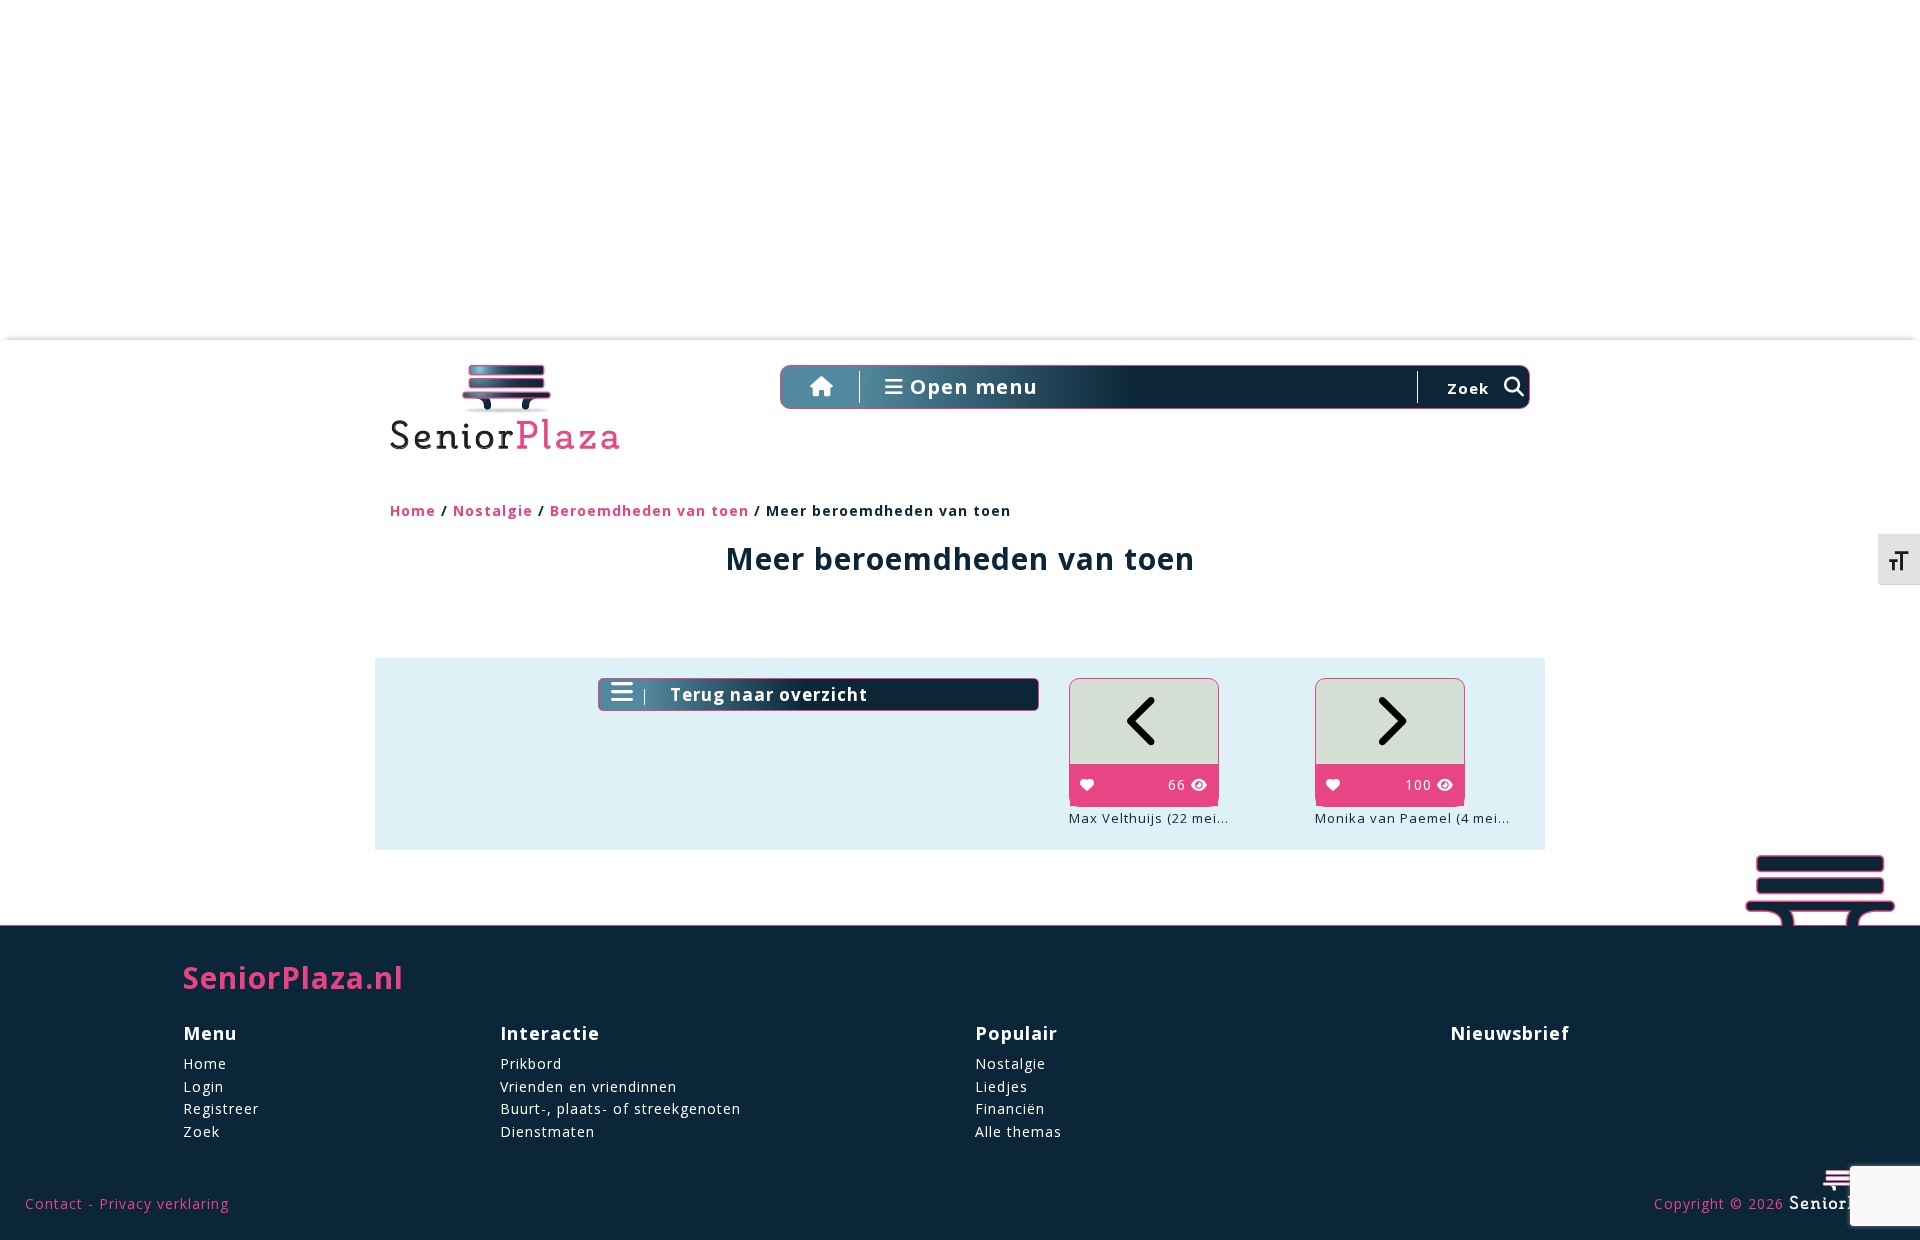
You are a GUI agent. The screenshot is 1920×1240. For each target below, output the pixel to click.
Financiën (1010, 1108)
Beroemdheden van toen (649, 510)
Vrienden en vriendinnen (588, 1086)
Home (413, 510)
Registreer (221, 1108)
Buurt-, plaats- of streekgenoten (620, 1108)
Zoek (201, 1131)
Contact (54, 1203)
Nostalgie (493, 510)
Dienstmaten (547, 1131)
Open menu (971, 386)
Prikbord (531, 1063)
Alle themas (1018, 1131)
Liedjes (1001, 1086)
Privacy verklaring (164, 1203)
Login (203, 1086)
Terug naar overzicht (769, 694)
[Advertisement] (960, 180)
